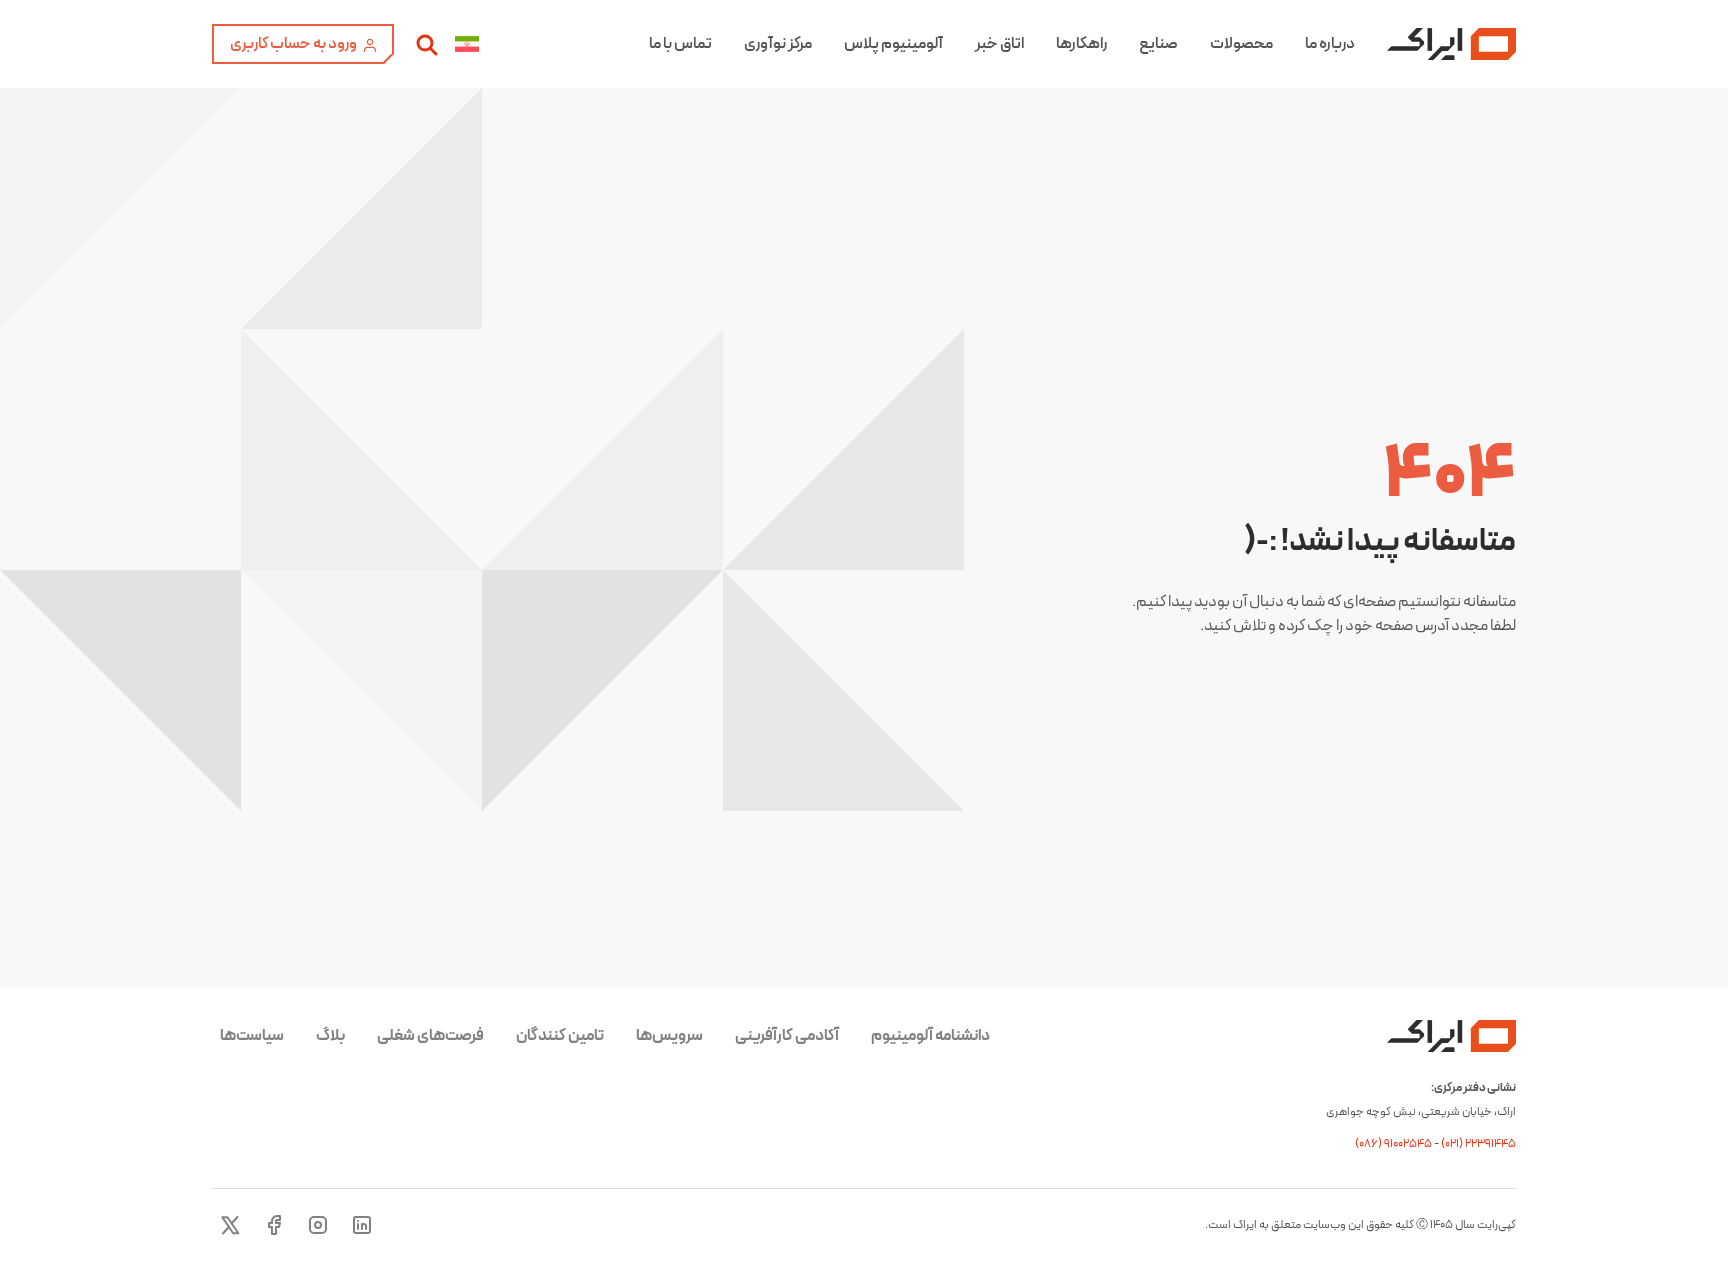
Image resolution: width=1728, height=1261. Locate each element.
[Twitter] (230, 1225)
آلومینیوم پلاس (893, 44)
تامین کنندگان (560, 1036)
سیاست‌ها (252, 1036)
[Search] (427, 44)
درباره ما (1330, 44)
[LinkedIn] (362, 1225)
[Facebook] (274, 1225)
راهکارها (1081, 44)
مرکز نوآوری (778, 44)
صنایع (1158, 44)
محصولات (1241, 44)
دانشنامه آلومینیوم (930, 1036)
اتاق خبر (999, 44)
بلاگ (330, 1036)
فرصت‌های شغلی (430, 1036)
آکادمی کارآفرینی (787, 1036)
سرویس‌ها (669, 1036)
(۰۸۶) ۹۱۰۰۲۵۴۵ (1394, 1144)
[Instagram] (318, 1225)
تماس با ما (680, 44)
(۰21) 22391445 (1478, 1144)
